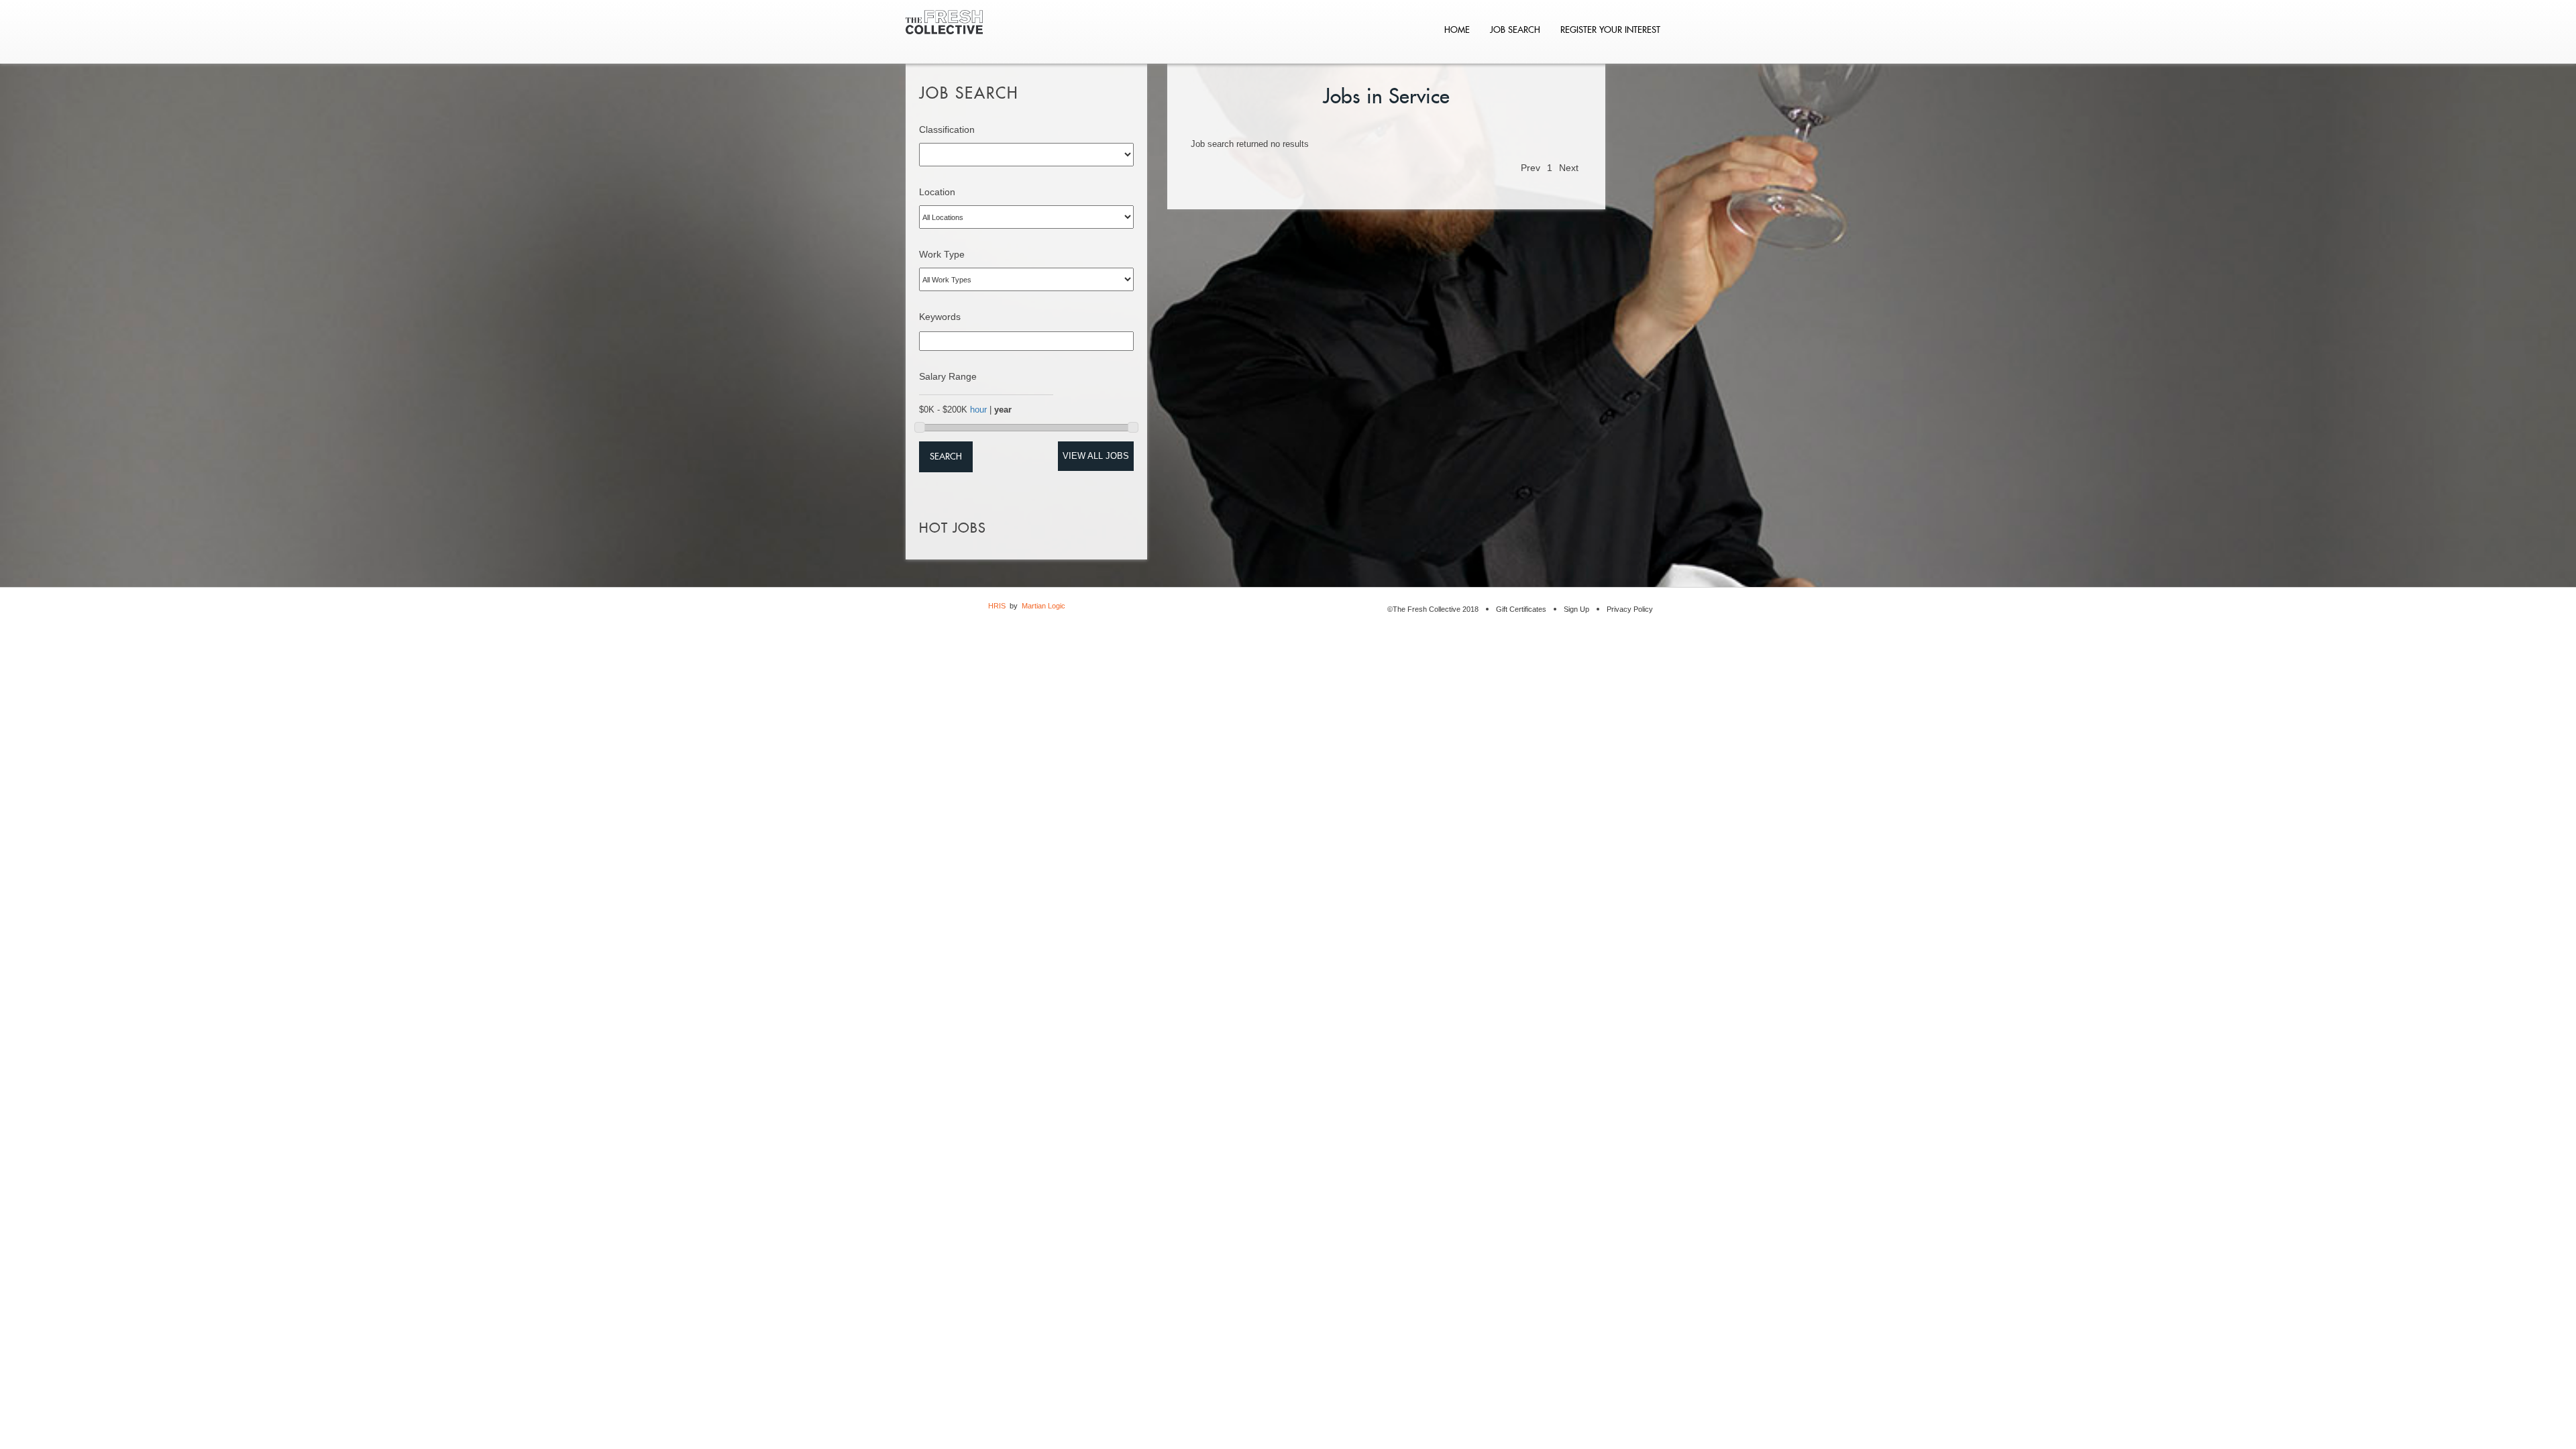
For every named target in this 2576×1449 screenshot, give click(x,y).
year (1003, 410)
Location (937, 192)
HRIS (997, 606)
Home (1457, 30)
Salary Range (948, 376)
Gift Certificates (1521, 609)
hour (978, 410)
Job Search (1515, 30)
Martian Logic (1043, 606)
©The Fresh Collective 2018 (1433, 609)
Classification (947, 129)
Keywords (940, 317)
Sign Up (1576, 609)
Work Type (942, 254)
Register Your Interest (1610, 30)
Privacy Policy (1630, 609)
